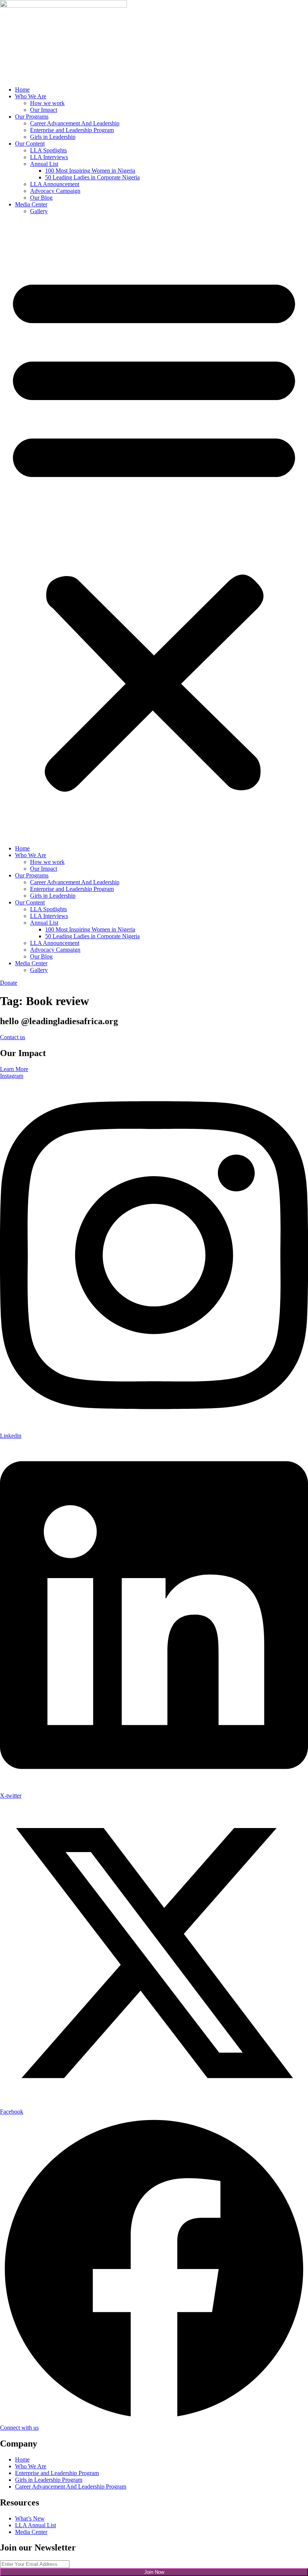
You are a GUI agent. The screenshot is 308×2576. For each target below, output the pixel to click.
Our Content (30, 144)
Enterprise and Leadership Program (72, 130)
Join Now (154, 2572)
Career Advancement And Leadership (75, 123)
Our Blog (41, 198)
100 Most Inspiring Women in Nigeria (90, 171)
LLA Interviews (49, 157)
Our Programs (32, 117)
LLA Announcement (55, 184)
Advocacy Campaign (55, 191)
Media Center (31, 204)
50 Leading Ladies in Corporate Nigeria (92, 177)
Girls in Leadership (53, 137)
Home (22, 90)
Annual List (44, 164)
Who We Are (31, 96)
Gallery (39, 211)
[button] (154, 530)
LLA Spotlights (48, 150)
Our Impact (44, 110)
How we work (47, 103)
